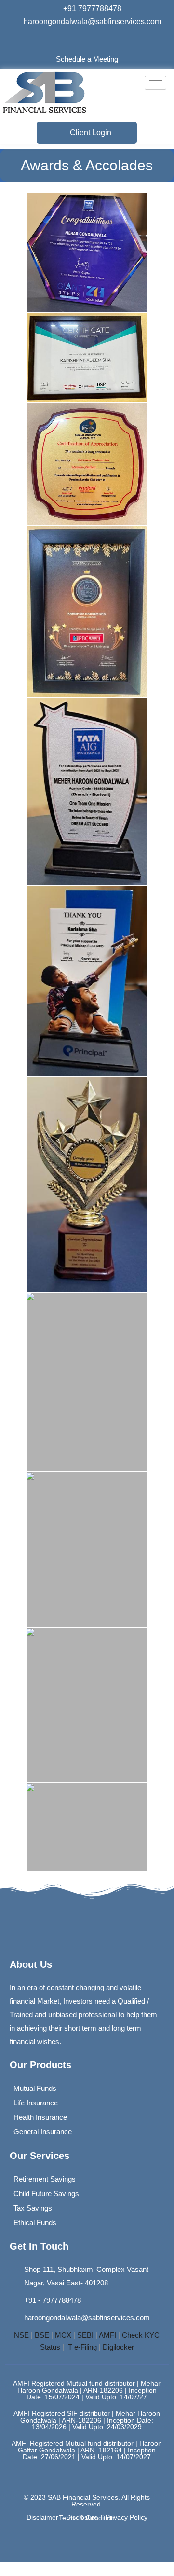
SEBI (85, 2335)
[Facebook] (70, 40)
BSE (42, 2335)
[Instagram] (87, 40)
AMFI (107, 2335)
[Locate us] (103, 40)
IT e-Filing (81, 2347)
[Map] (113, 1929)
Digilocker (118, 2347)
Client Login (91, 132)
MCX (63, 2335)
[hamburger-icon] (155, 83)
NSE (21, 2335)
